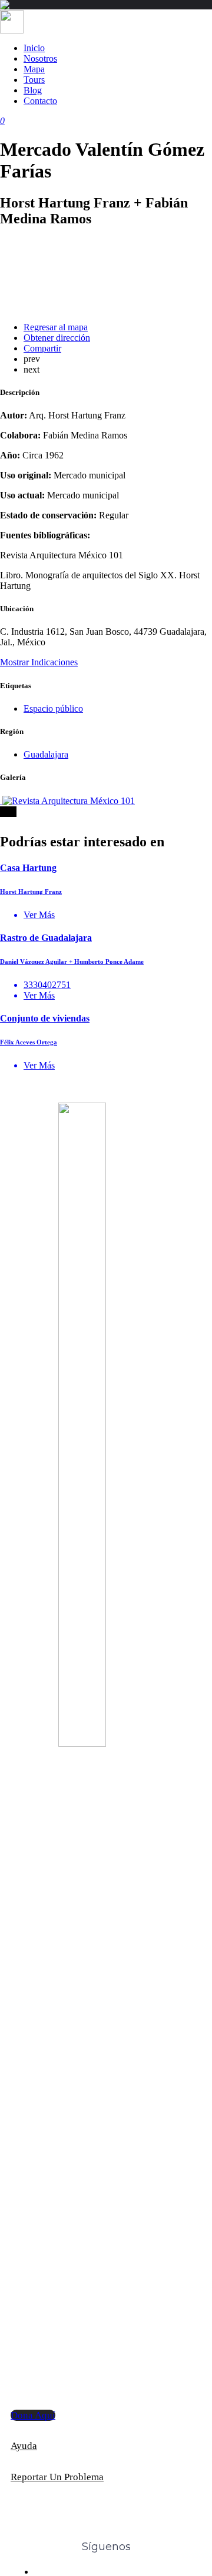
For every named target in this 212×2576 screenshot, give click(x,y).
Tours (34, 80)
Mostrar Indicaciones (39, 662)
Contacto (40, 101)
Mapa (34, 69)
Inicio (34, 48)
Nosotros (40, 58)
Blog (33, 90)
